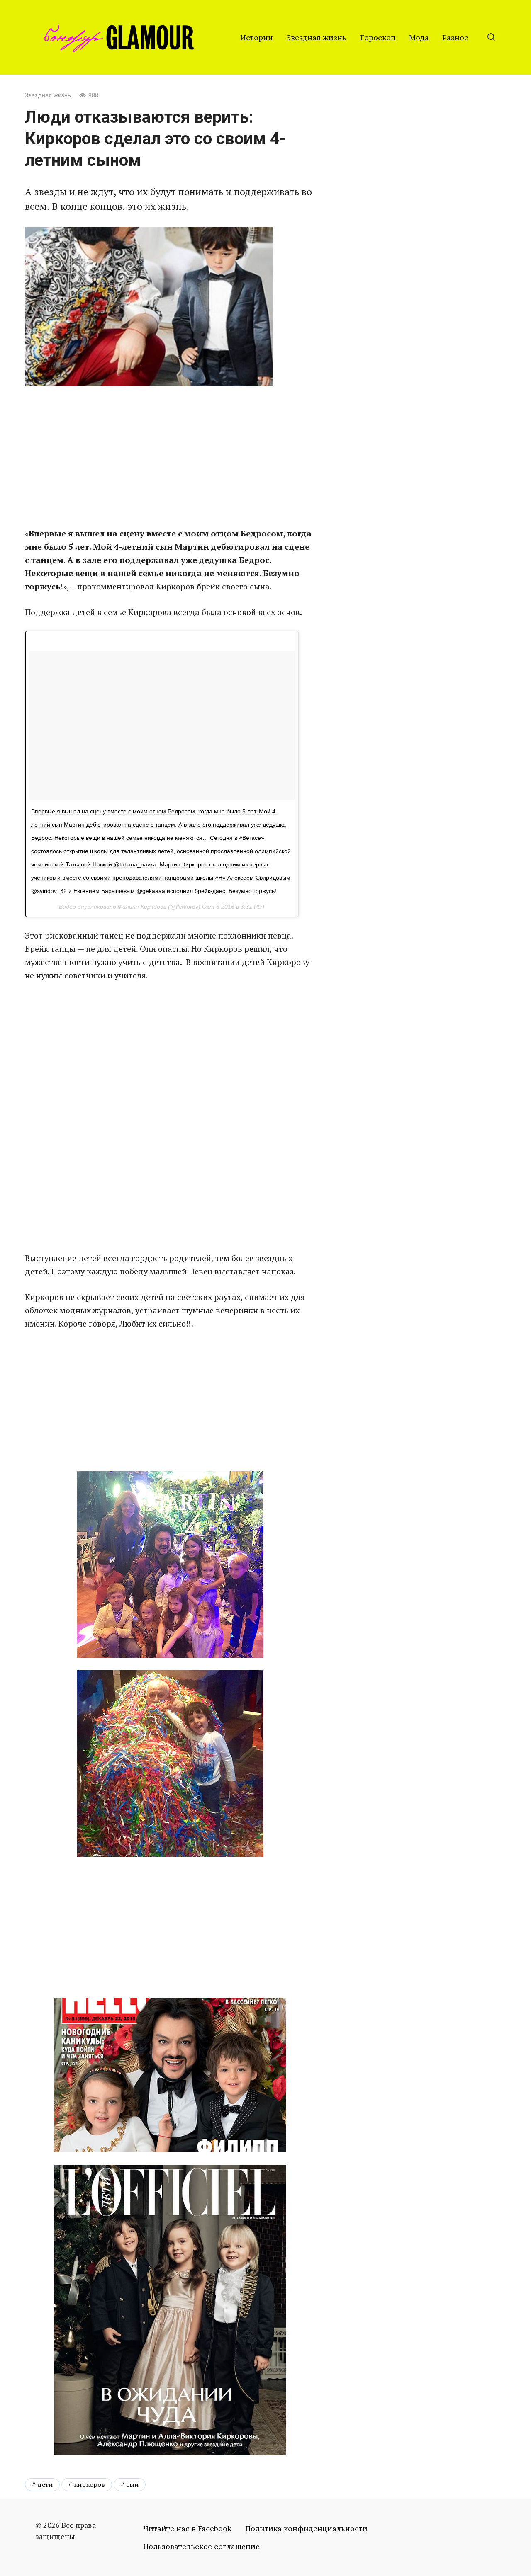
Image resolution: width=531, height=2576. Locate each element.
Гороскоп (378, 38)
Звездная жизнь (316, 38)
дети (45, 2484)
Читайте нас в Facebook (187, 2529)
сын (132, 2484)
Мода (419, 38)
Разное (455, 38)
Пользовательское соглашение (201, 2546)
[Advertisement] (170, 456)
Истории (257, 38)
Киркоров (89, 2484)
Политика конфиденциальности (306, 2529)
